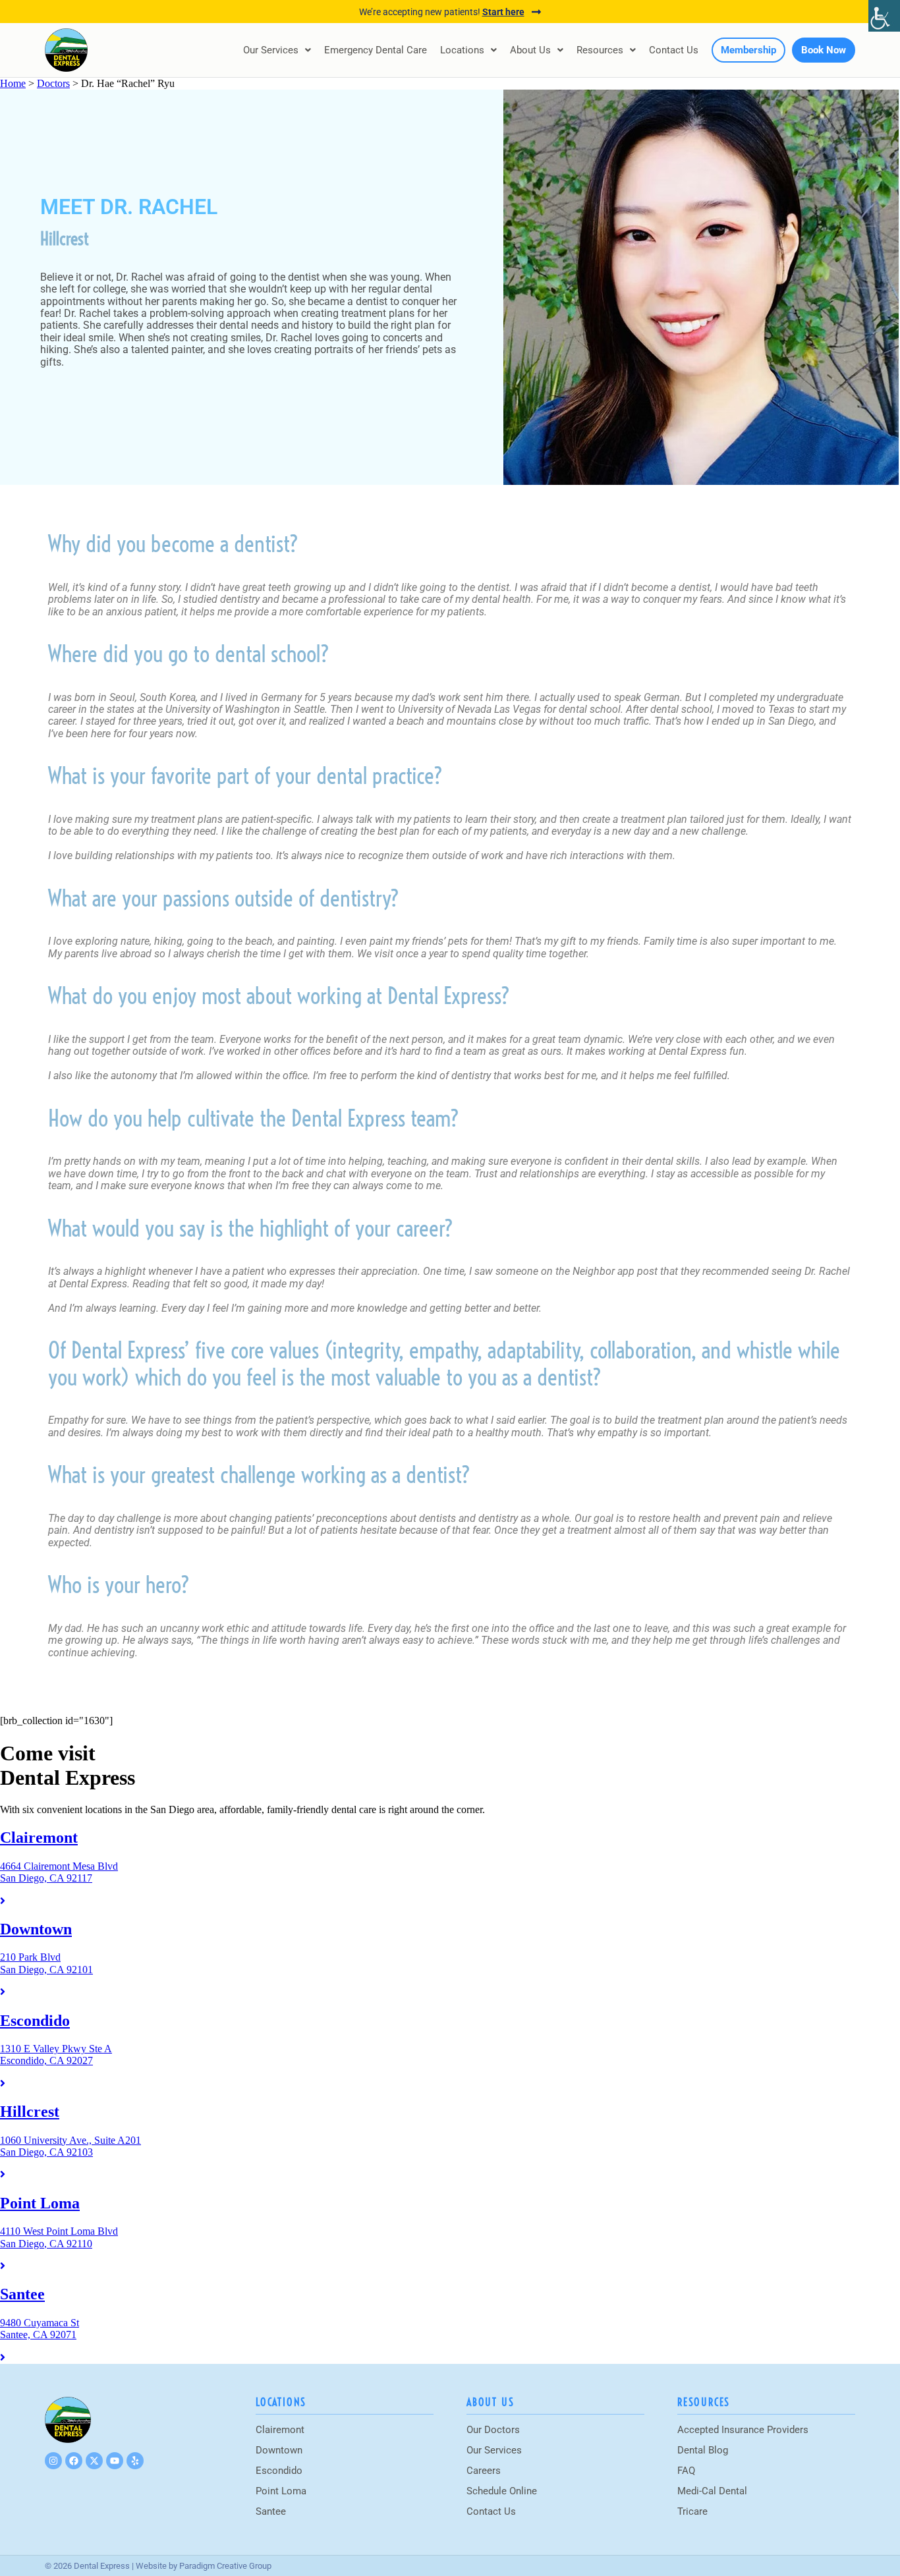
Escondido (279, 2471)
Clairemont (280, 2430)
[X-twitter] (94, 2461)
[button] (277, 50)
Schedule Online (502, 2491)
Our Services (271, 50)
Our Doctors (493, 2430)
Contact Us (674, 50)
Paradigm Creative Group (225, 2566)
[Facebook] (74, 2461)
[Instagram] (53, 2461)
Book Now (824, 50)
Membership (748, 50)
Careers (484, 2471)
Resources (600, 50)
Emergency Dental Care (376, 50)
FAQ (686, 2471)
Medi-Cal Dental (712, 2491)
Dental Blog (703, 2450)
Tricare (692, 2511)
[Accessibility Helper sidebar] (884, 16)
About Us (530, 50)
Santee (271, 2511)
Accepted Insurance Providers (743, 2430)
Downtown (279, 2450)
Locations (462, 50)
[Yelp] (135, 2461)
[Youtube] (115, 2461)
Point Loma (281, 2491)
